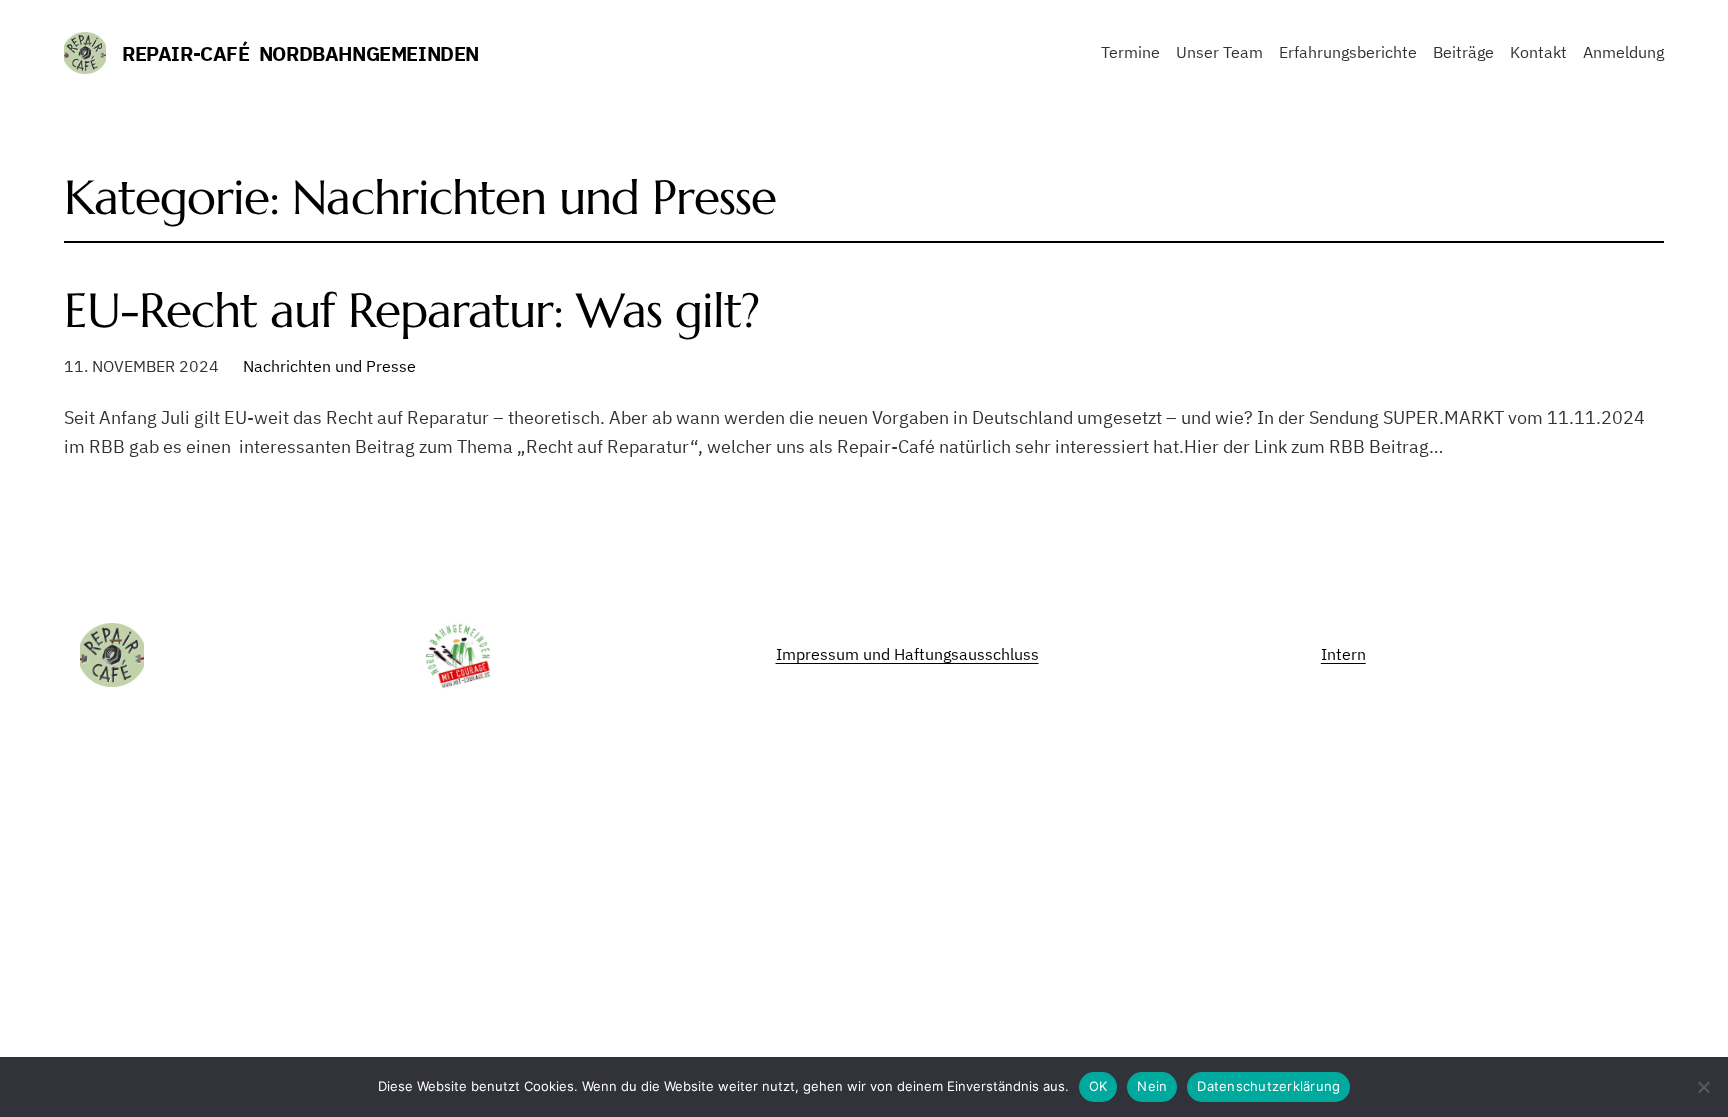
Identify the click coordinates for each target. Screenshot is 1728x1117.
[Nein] (1703, 1087)
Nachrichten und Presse (329, 366)
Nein (1152, 1086)
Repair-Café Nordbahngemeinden (300, 53)
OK (1098, 1086)
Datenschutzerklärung (1268, 1086)
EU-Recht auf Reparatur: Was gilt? (411, 310)
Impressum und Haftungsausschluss (907, 654)
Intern (1343, 654)
